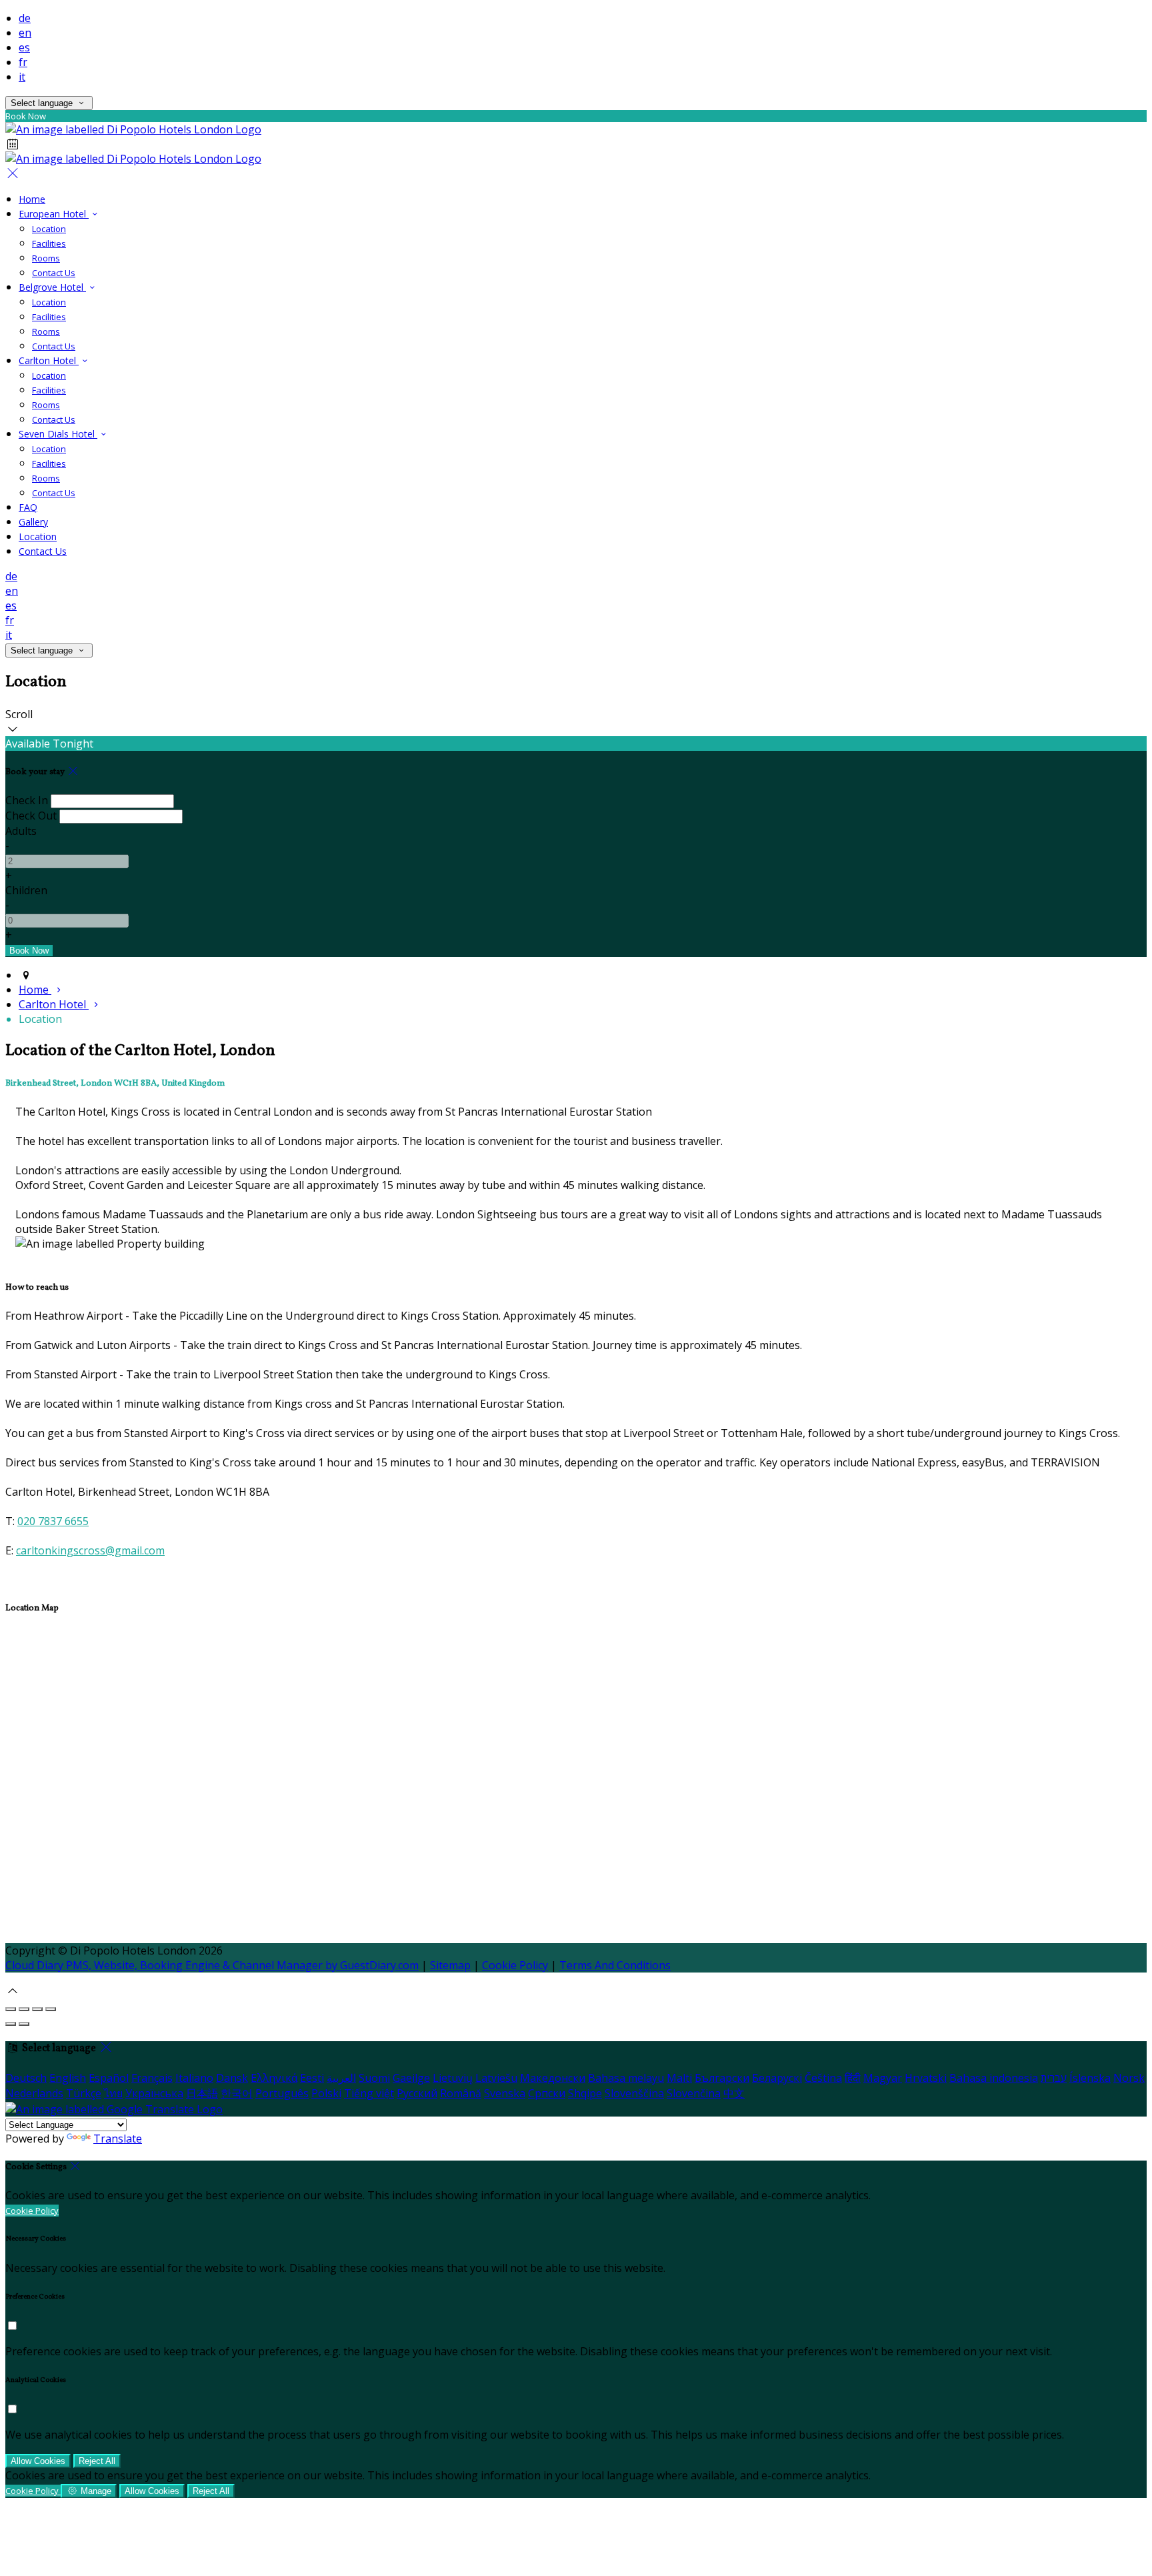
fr (23, 62)
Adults (21, 831)
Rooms (46, 258)
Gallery (33, 522)
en (25, 33)
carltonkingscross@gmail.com (90, 1550)
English (68, 2078)
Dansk (232, 2078)
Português (282, 2093)
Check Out (31, 816)
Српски (547, 2093)
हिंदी (853, 2078)
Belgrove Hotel (52, 287)
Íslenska (1090, 2078)
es (24, 47)
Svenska (505, 2093)
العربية (341, 2078)
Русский (417, 2093)
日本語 (202, 2093)
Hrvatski (926, 2078)
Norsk (1129, 2078)
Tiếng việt (369, 2093)
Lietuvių (453, 2078)
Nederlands (34, 2093)
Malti (679, 2078)
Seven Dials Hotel (58, 434)
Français (152, 2078)
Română (461, 2093)
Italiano (194, 2078)
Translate (118, 2139)
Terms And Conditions (615, 1965)
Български (722, 2078)
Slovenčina (694, 2093)
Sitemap (450, 1965)
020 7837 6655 (53, 1521)
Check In (27, 800)
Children (26, 890)
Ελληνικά (274, 2078)
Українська (154, 2093)
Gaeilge (411, 2078)
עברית (1054, 2078)
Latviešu (496, 2078)
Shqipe (585, 2093)
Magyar (883, 2078)
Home (32, 199)
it (22, 77)
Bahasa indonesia (994, 2078)
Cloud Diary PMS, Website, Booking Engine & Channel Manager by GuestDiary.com (212, 1965)
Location (49, 229)
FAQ (28, 507)
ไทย (113, 2093)
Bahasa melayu (626, 2078)
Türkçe (84, 2093)
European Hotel (54, 214)
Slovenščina (634, 2093)
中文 (734, 2093)
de (25, 18)
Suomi (374, 2078)
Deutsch (26, 2078)
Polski (326, 2093)
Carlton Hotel (49, 360)
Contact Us (54, 273)
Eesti (312, 2078)
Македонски (553, 2078)
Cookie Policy (515, 1965)
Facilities (49, 243)
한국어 (237, 2093)
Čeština (823, 2078)
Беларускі (777, 2078)
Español (109, 2078)
